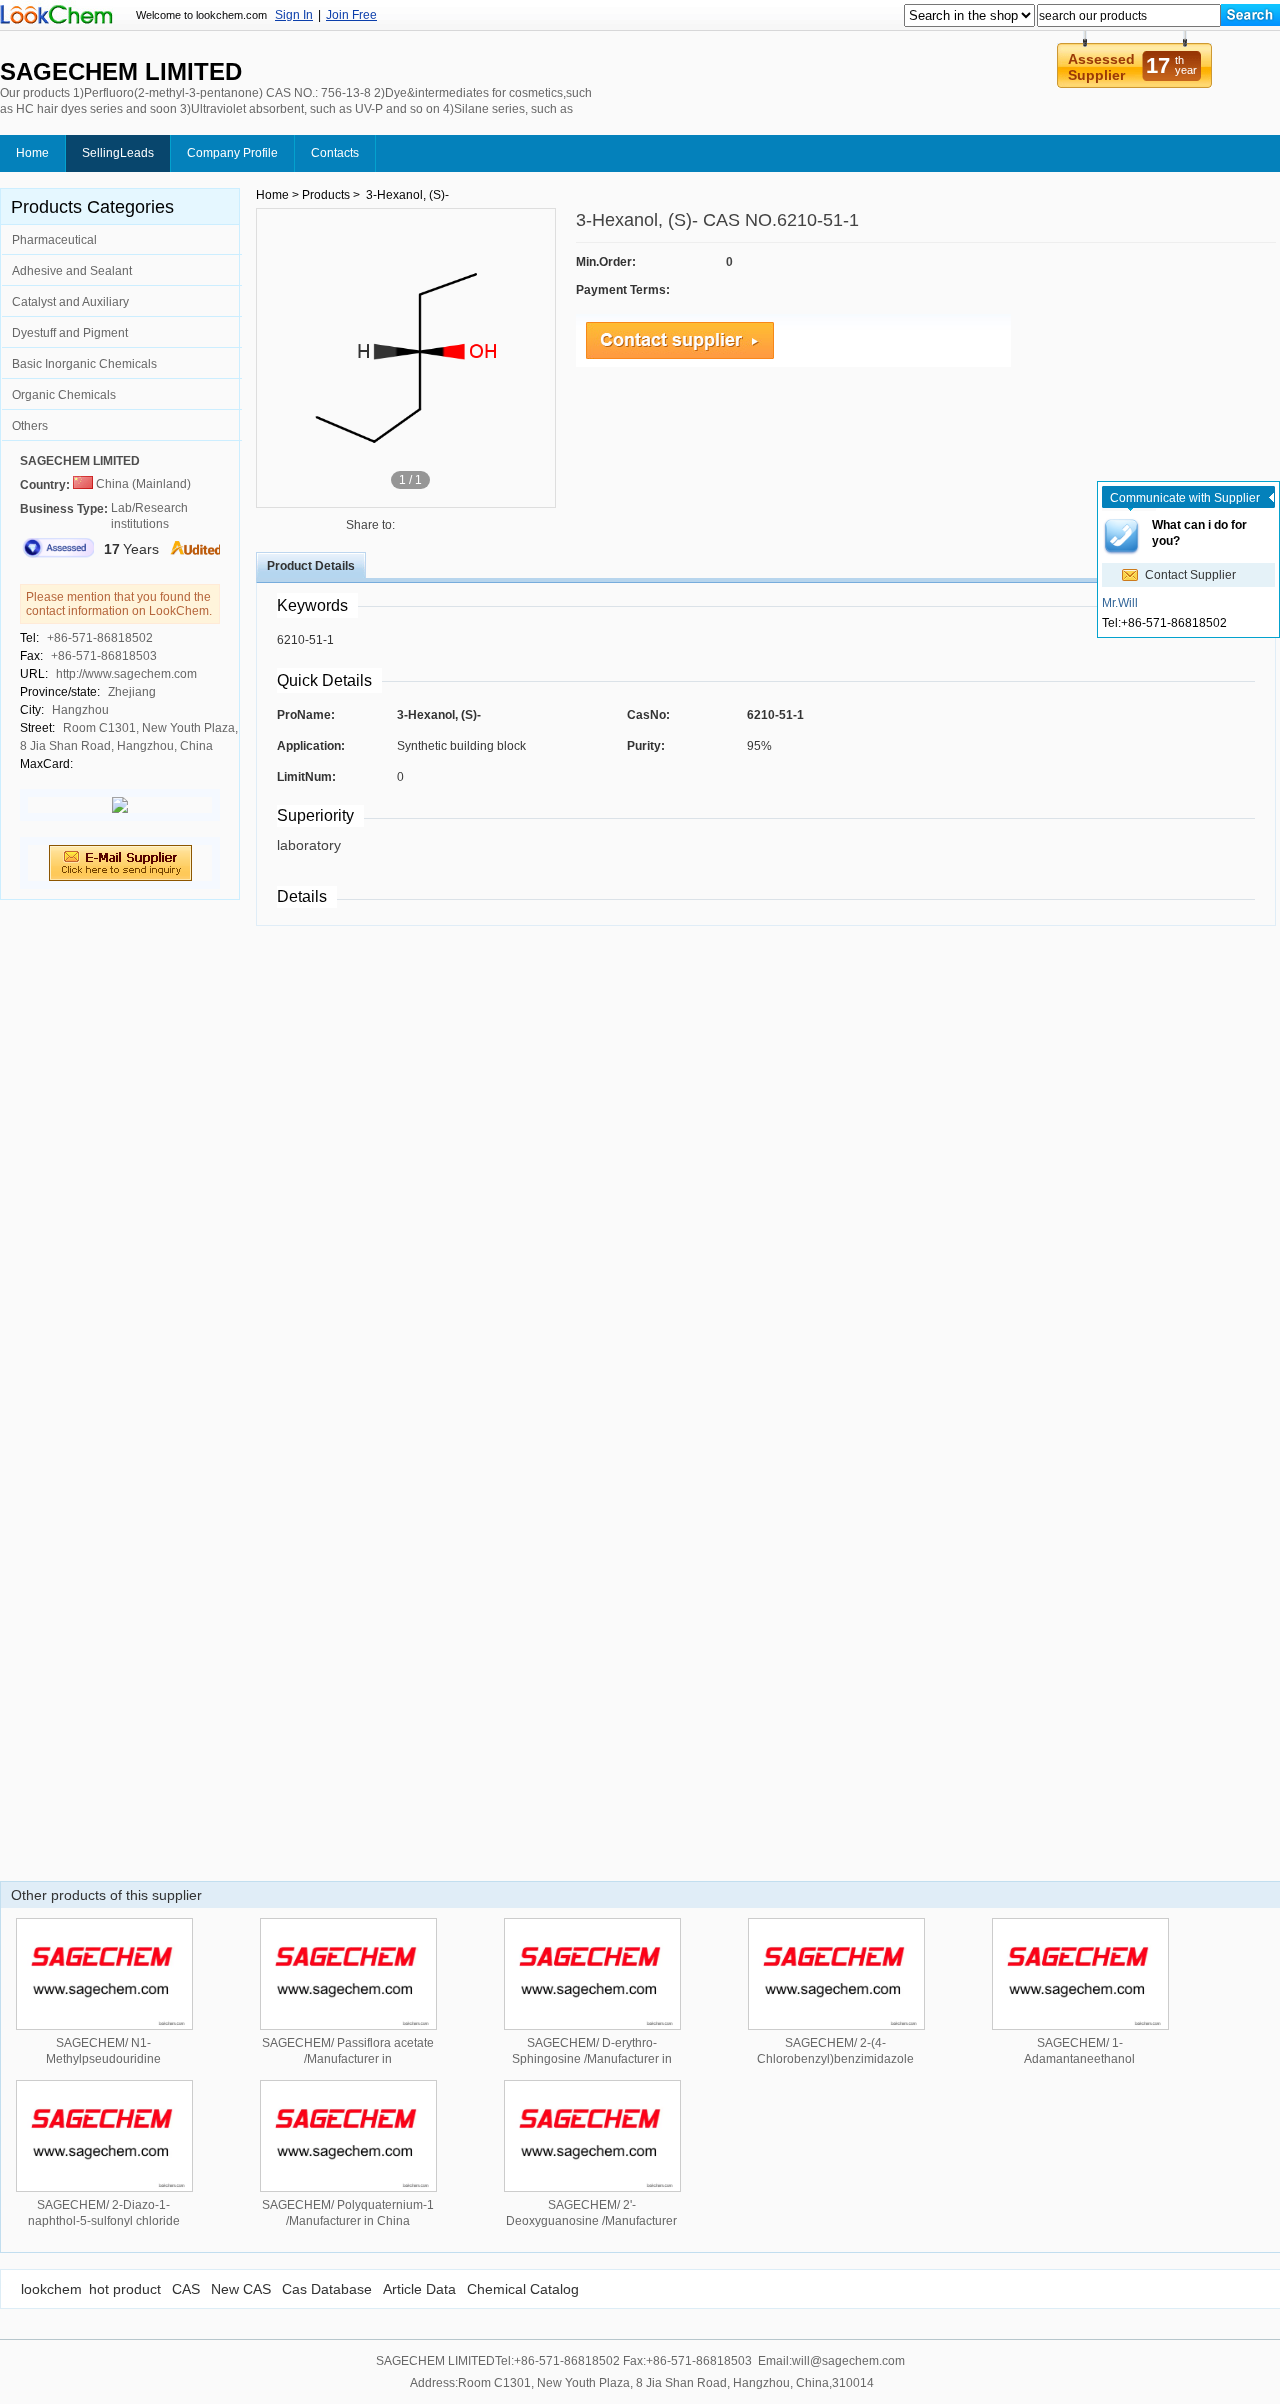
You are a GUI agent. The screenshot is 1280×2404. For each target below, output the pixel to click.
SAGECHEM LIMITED (80, 461)
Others (30, 426)
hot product (125, 2289)
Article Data (419, 2289)
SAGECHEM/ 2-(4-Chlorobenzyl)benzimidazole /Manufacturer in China (835, 2059)
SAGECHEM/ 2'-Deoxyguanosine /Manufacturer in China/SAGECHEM (591, 2221)
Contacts (335, 153)
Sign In (294, 15)
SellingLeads (118, 153)
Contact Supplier (1190, 575)
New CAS (241, 2289)
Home (32, 153)
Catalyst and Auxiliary (70, 302)
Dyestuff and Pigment (70, 333)
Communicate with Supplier (1185, 498)
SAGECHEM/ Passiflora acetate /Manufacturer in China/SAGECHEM (348, 2059)
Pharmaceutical (54, 240)
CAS (186, 2289)
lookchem (51, 2289)
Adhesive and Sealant (72, 271)
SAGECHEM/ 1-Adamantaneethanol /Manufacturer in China (1080, 2059)
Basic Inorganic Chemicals (84, 364)
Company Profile (232, 153)
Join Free (351, 15)
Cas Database (327, 2289)
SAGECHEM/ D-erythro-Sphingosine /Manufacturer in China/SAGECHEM (592, 2059)
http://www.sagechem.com (126, 674)
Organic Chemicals (64, 395)
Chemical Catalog (523, 2289)
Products (326, 195)
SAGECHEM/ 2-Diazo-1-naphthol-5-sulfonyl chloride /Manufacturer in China (104, 2221)
